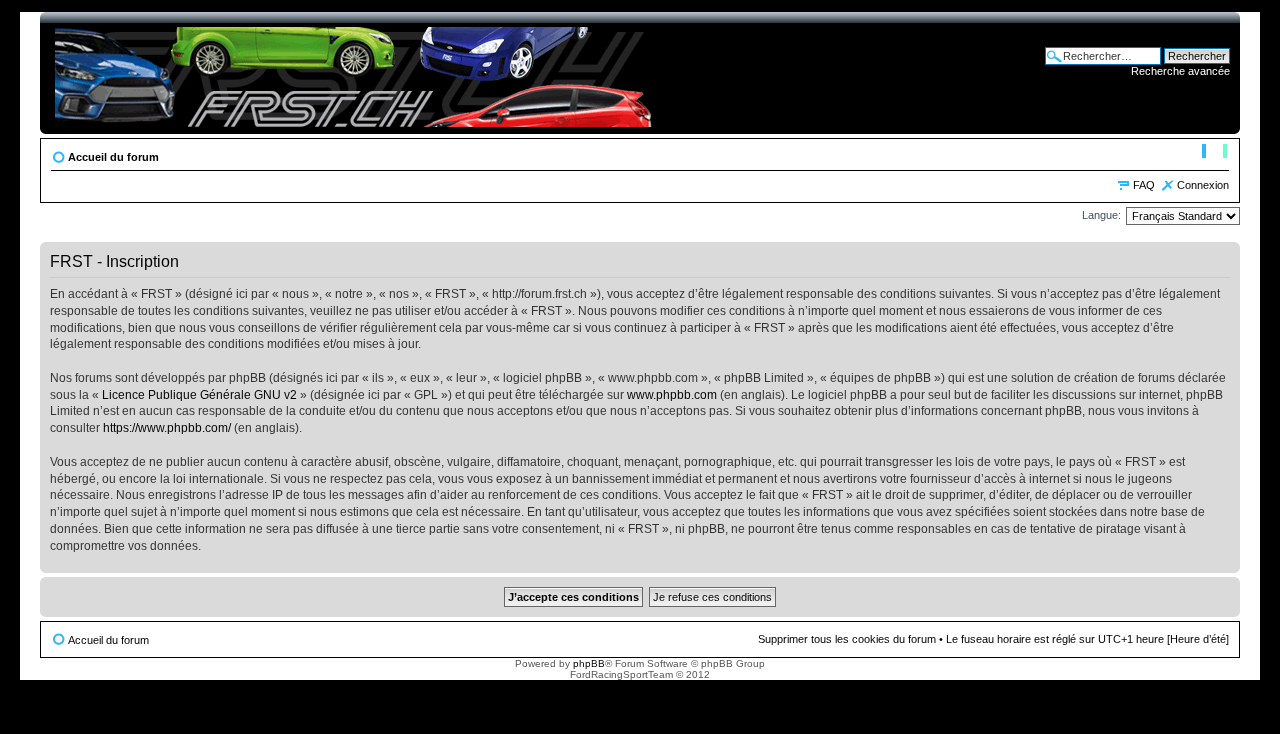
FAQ (1144, 185)
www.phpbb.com (672, 395)
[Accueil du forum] (356, 73)
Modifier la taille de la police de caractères (1214, 153)
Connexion (1203, 185)
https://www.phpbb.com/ (167, 428)
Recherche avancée (1180, 71)
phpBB (589, 663)
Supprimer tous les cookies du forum (847, 639)
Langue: (1101, 215)
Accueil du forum (113, 157)
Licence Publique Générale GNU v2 (199, 395)
